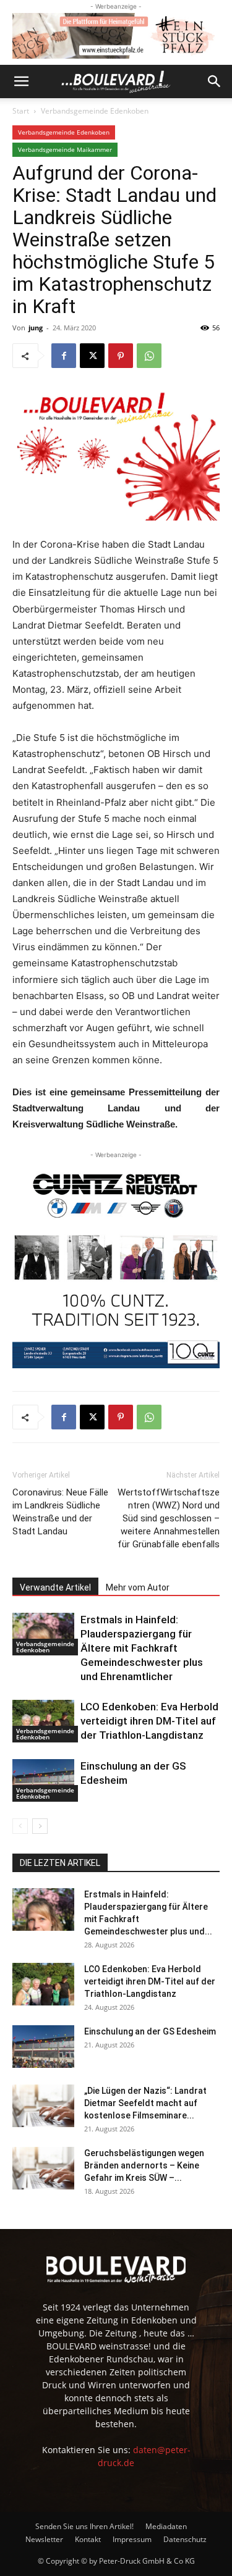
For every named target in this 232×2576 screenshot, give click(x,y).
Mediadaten (166, 2526)
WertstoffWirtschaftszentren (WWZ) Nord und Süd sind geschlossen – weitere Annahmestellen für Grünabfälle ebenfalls (169, 1518)
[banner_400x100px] (116, 36)
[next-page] (40, 1826)
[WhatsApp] (149, 356)
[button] (21, 82)
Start (21, 111)
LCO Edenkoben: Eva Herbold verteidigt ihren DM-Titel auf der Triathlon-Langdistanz (149, 1721)
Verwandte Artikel (55, 1587)
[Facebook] (64, 356)
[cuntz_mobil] (116, 1265)
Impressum (132, 2539)
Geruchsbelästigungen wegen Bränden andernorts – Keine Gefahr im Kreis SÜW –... (144, 2165)
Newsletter (44, 2539)
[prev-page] (20, 1826)
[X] (92, 356)
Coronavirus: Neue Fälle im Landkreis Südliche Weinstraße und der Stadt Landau (60, 1512)
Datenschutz (185, 2539)
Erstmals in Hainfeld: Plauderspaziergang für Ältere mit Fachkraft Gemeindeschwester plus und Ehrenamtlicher (142, 1648)
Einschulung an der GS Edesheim (150, 2031)
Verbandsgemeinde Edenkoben (95, 111)
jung (36, 328)
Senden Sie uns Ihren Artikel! (84, 2526)
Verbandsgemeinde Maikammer (65, 149)
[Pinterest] (121, 356)
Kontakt (88, 2539)
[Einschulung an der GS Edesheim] (43, 1780)
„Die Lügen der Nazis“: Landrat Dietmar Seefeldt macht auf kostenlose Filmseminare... (145, 2103)
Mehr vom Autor (138, 1587)
